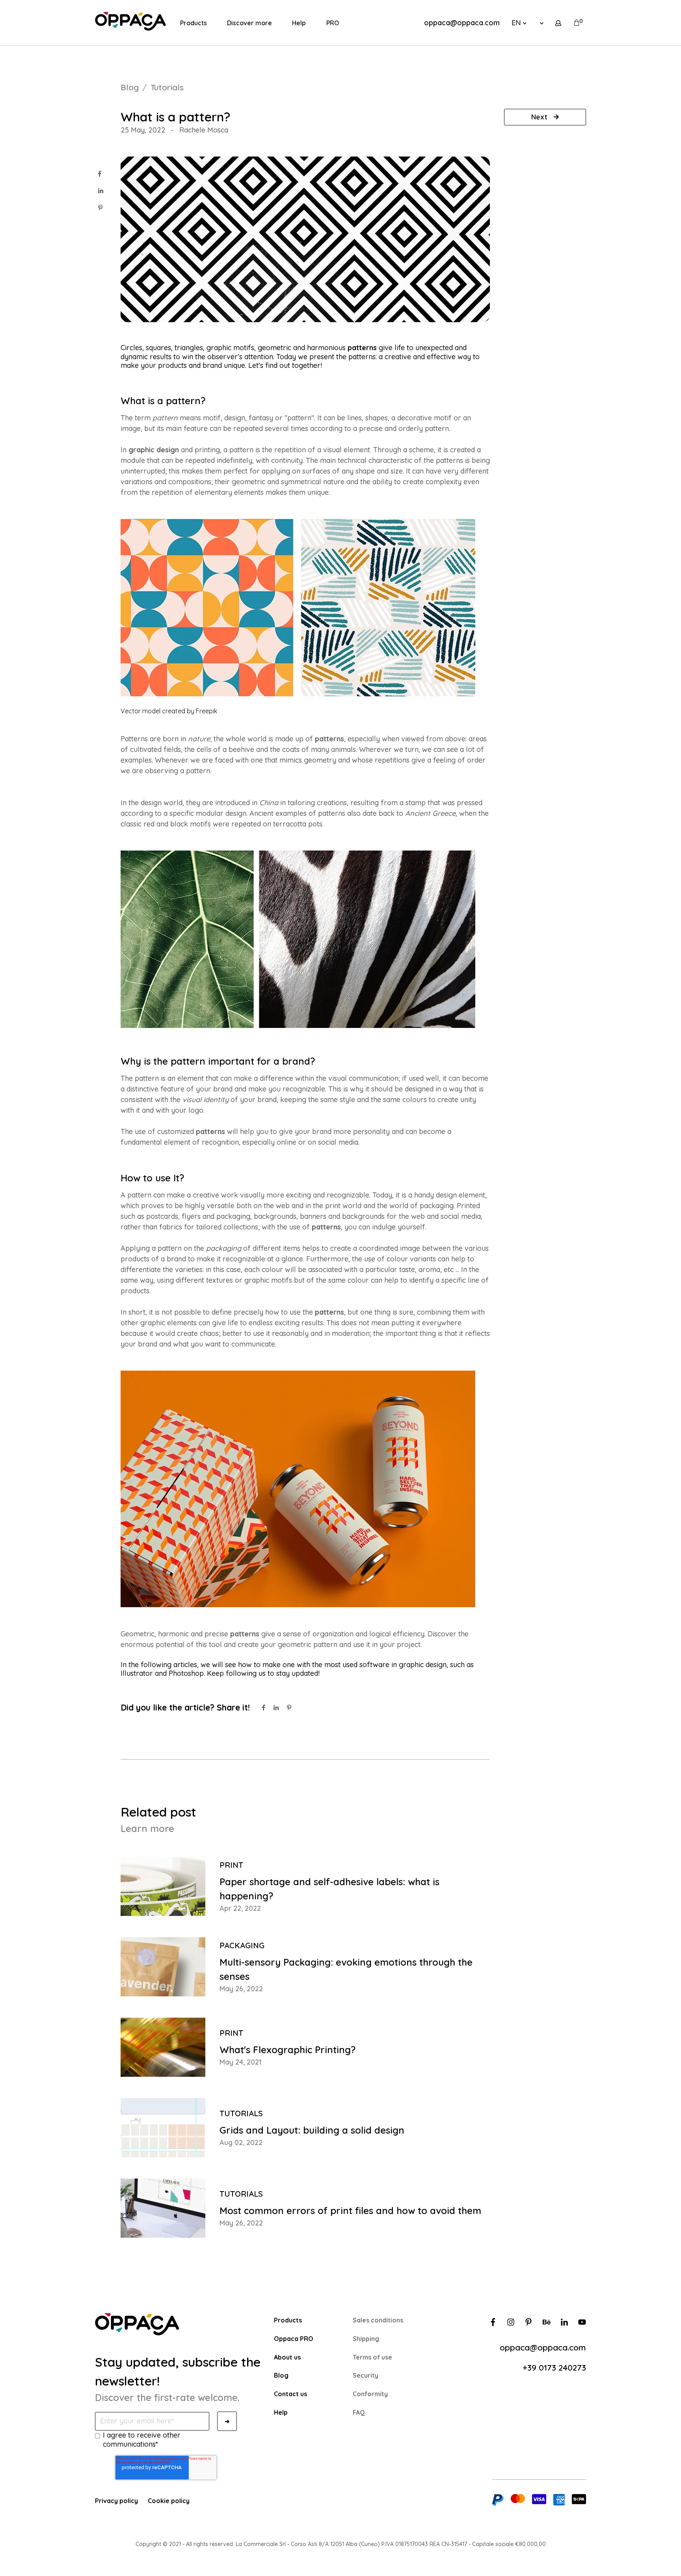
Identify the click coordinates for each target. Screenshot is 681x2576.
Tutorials (167, 87)
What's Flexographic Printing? (287, 2050)
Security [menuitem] (366, 2375)
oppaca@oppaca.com (462, 23)
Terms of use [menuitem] (372, 2357)
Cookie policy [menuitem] (169, 2501)
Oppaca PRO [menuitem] (294, 2339)
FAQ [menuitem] (359, 2412)
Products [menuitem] (288, 2320)
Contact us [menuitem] (290, 2394)
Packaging (242, 1945)
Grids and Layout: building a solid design (312, 2130)
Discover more (249, 23)
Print (231, 1865)
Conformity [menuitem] (370, 2394)
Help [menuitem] (281, 2412)
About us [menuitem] (287, 2357)
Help (299, 23)
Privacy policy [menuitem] (116, 2501)
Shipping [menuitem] (366, 2339)
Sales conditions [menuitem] (378, 2320)
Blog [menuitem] (281, 2375)
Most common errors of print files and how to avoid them (350, 2210)
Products (194, 23)
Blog (130, 87)
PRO (333, 23)
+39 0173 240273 (554, 2367)
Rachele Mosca (204, 130)
